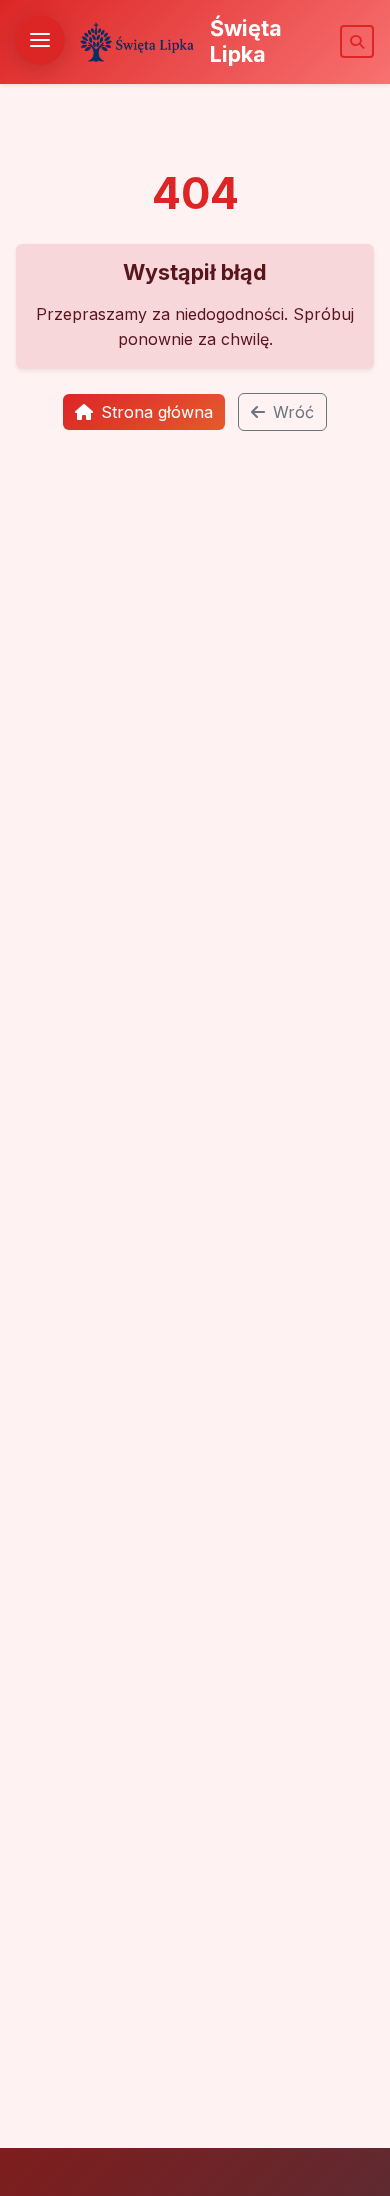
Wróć (293, 412)
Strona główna (157, 412)
